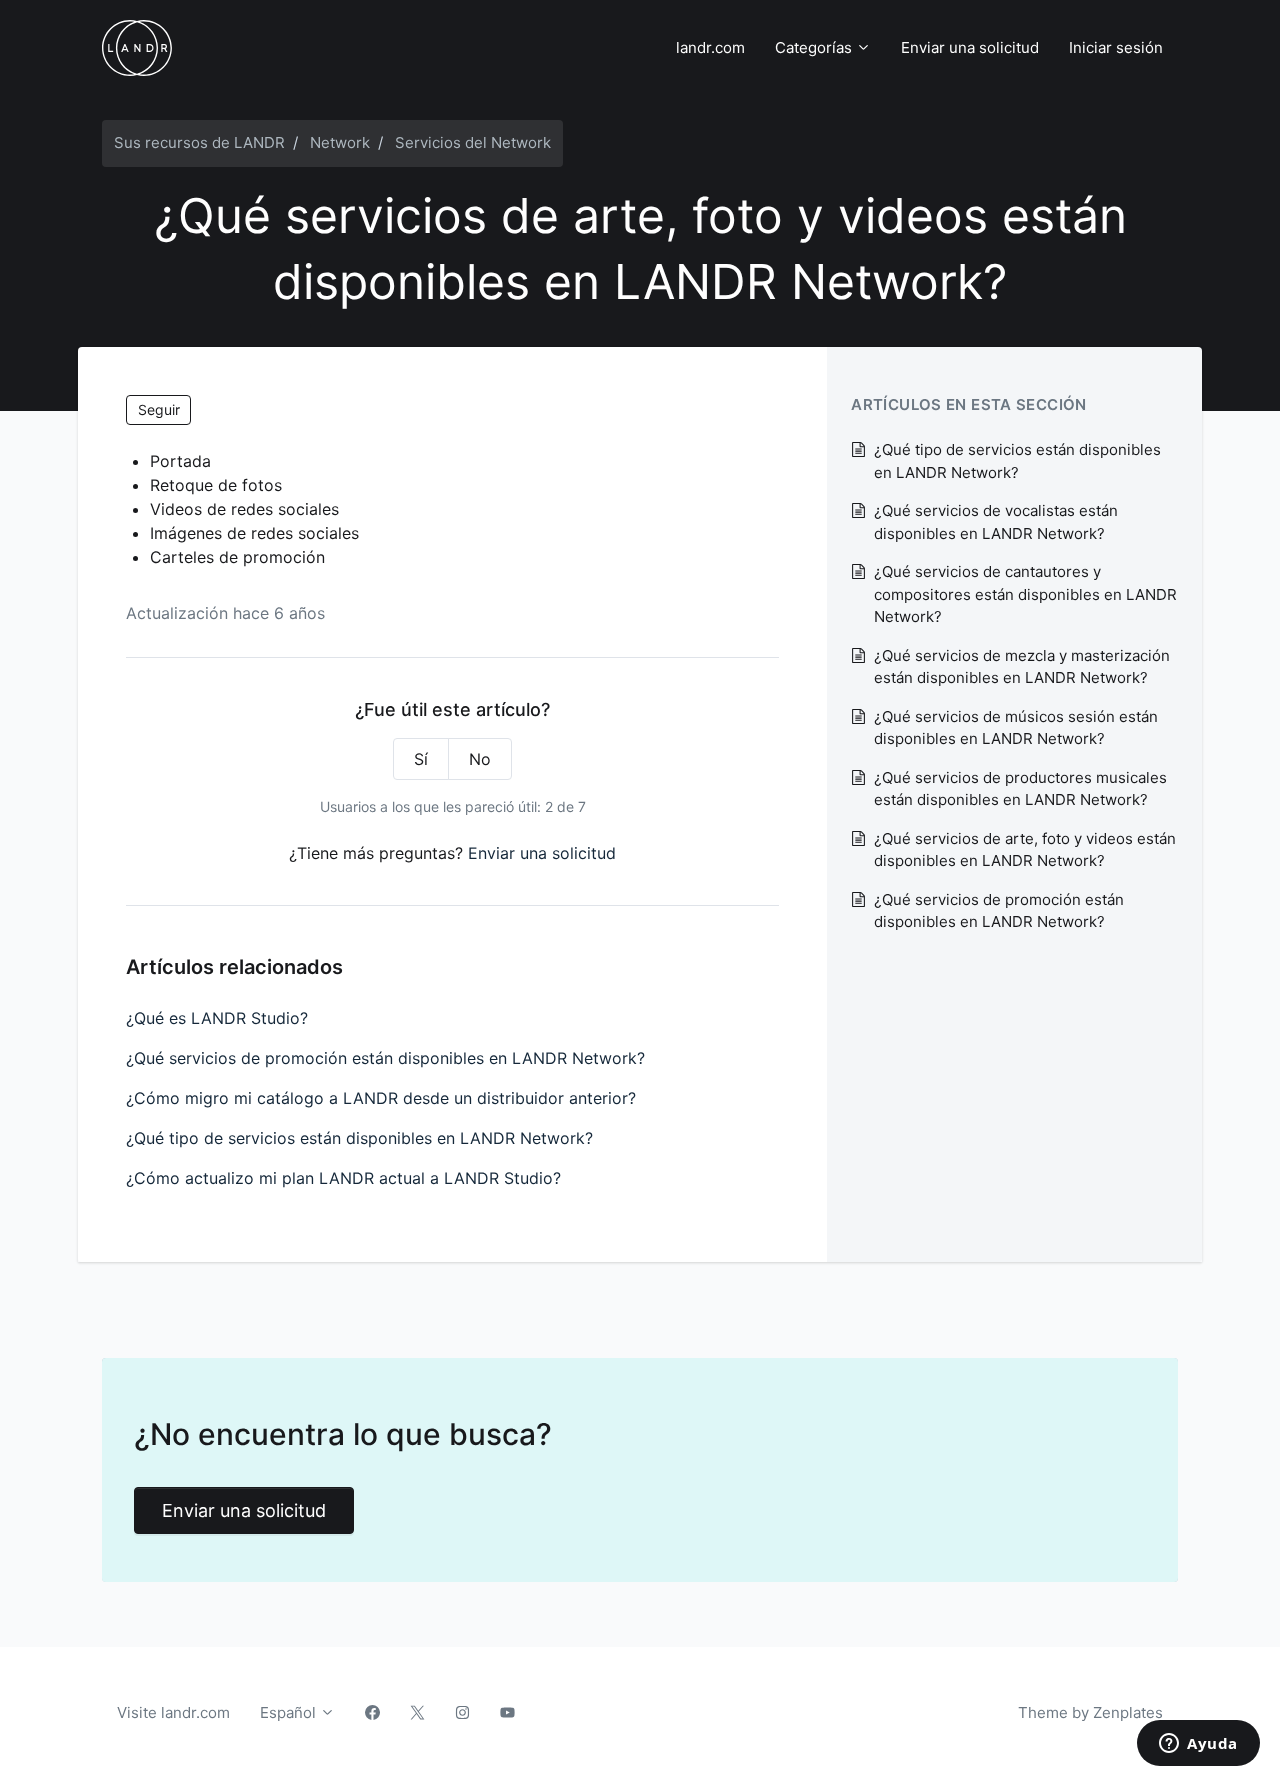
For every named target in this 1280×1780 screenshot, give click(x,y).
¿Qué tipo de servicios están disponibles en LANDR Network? (359, 1138)
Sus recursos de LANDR (199, 142)
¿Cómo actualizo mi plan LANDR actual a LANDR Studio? (343, 1178)
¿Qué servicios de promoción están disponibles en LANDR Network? (385, 1058)
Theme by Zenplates (1090, 1712)
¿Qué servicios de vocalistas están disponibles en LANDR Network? (996, 522)
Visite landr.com (173, 1712)
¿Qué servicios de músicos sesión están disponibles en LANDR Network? (1016, 728)
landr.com (710, 47)
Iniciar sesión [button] (1116, 47)
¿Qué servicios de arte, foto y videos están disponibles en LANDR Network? (1025, 850)
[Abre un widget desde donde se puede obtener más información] (1198, 1745)
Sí (421, 759)
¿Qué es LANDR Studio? (217, 1018)
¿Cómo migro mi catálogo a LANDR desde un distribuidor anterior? (381, 1098)
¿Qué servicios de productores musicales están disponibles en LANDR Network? (1020, 789)
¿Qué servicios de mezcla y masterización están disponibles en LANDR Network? (1022, 667)
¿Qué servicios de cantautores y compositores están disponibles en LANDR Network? (1025, 594)
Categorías (815, 47)
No (480, 759)
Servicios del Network (473, 142)
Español (290, 1712)
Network (340, 142)
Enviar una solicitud (970, 47)
